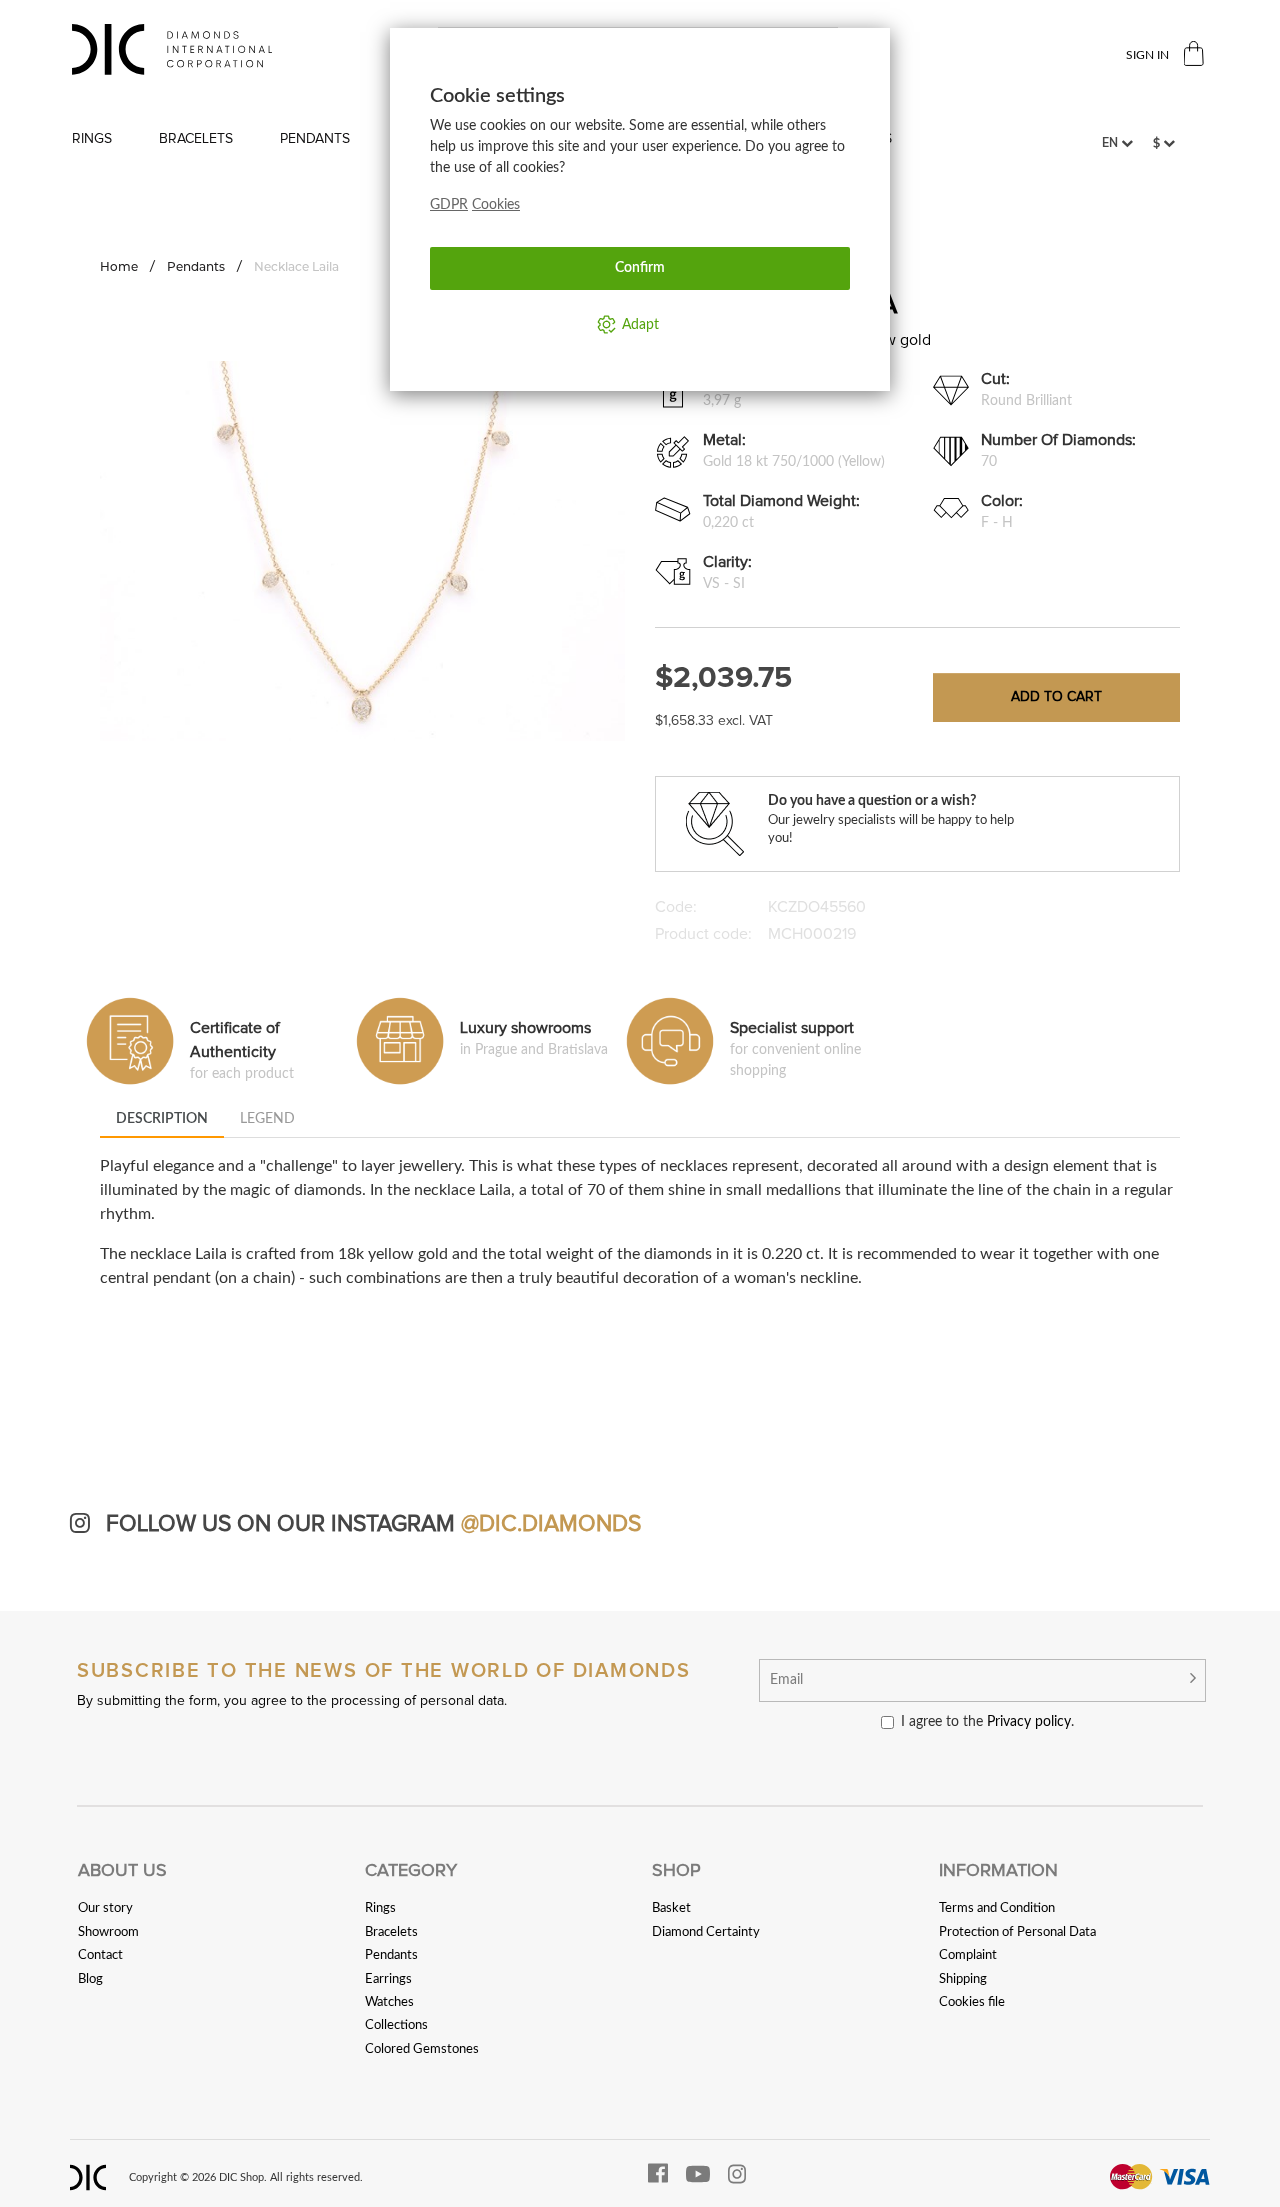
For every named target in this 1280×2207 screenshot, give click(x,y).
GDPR (449, 205)
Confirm (640, 268)
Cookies (496, 205)
